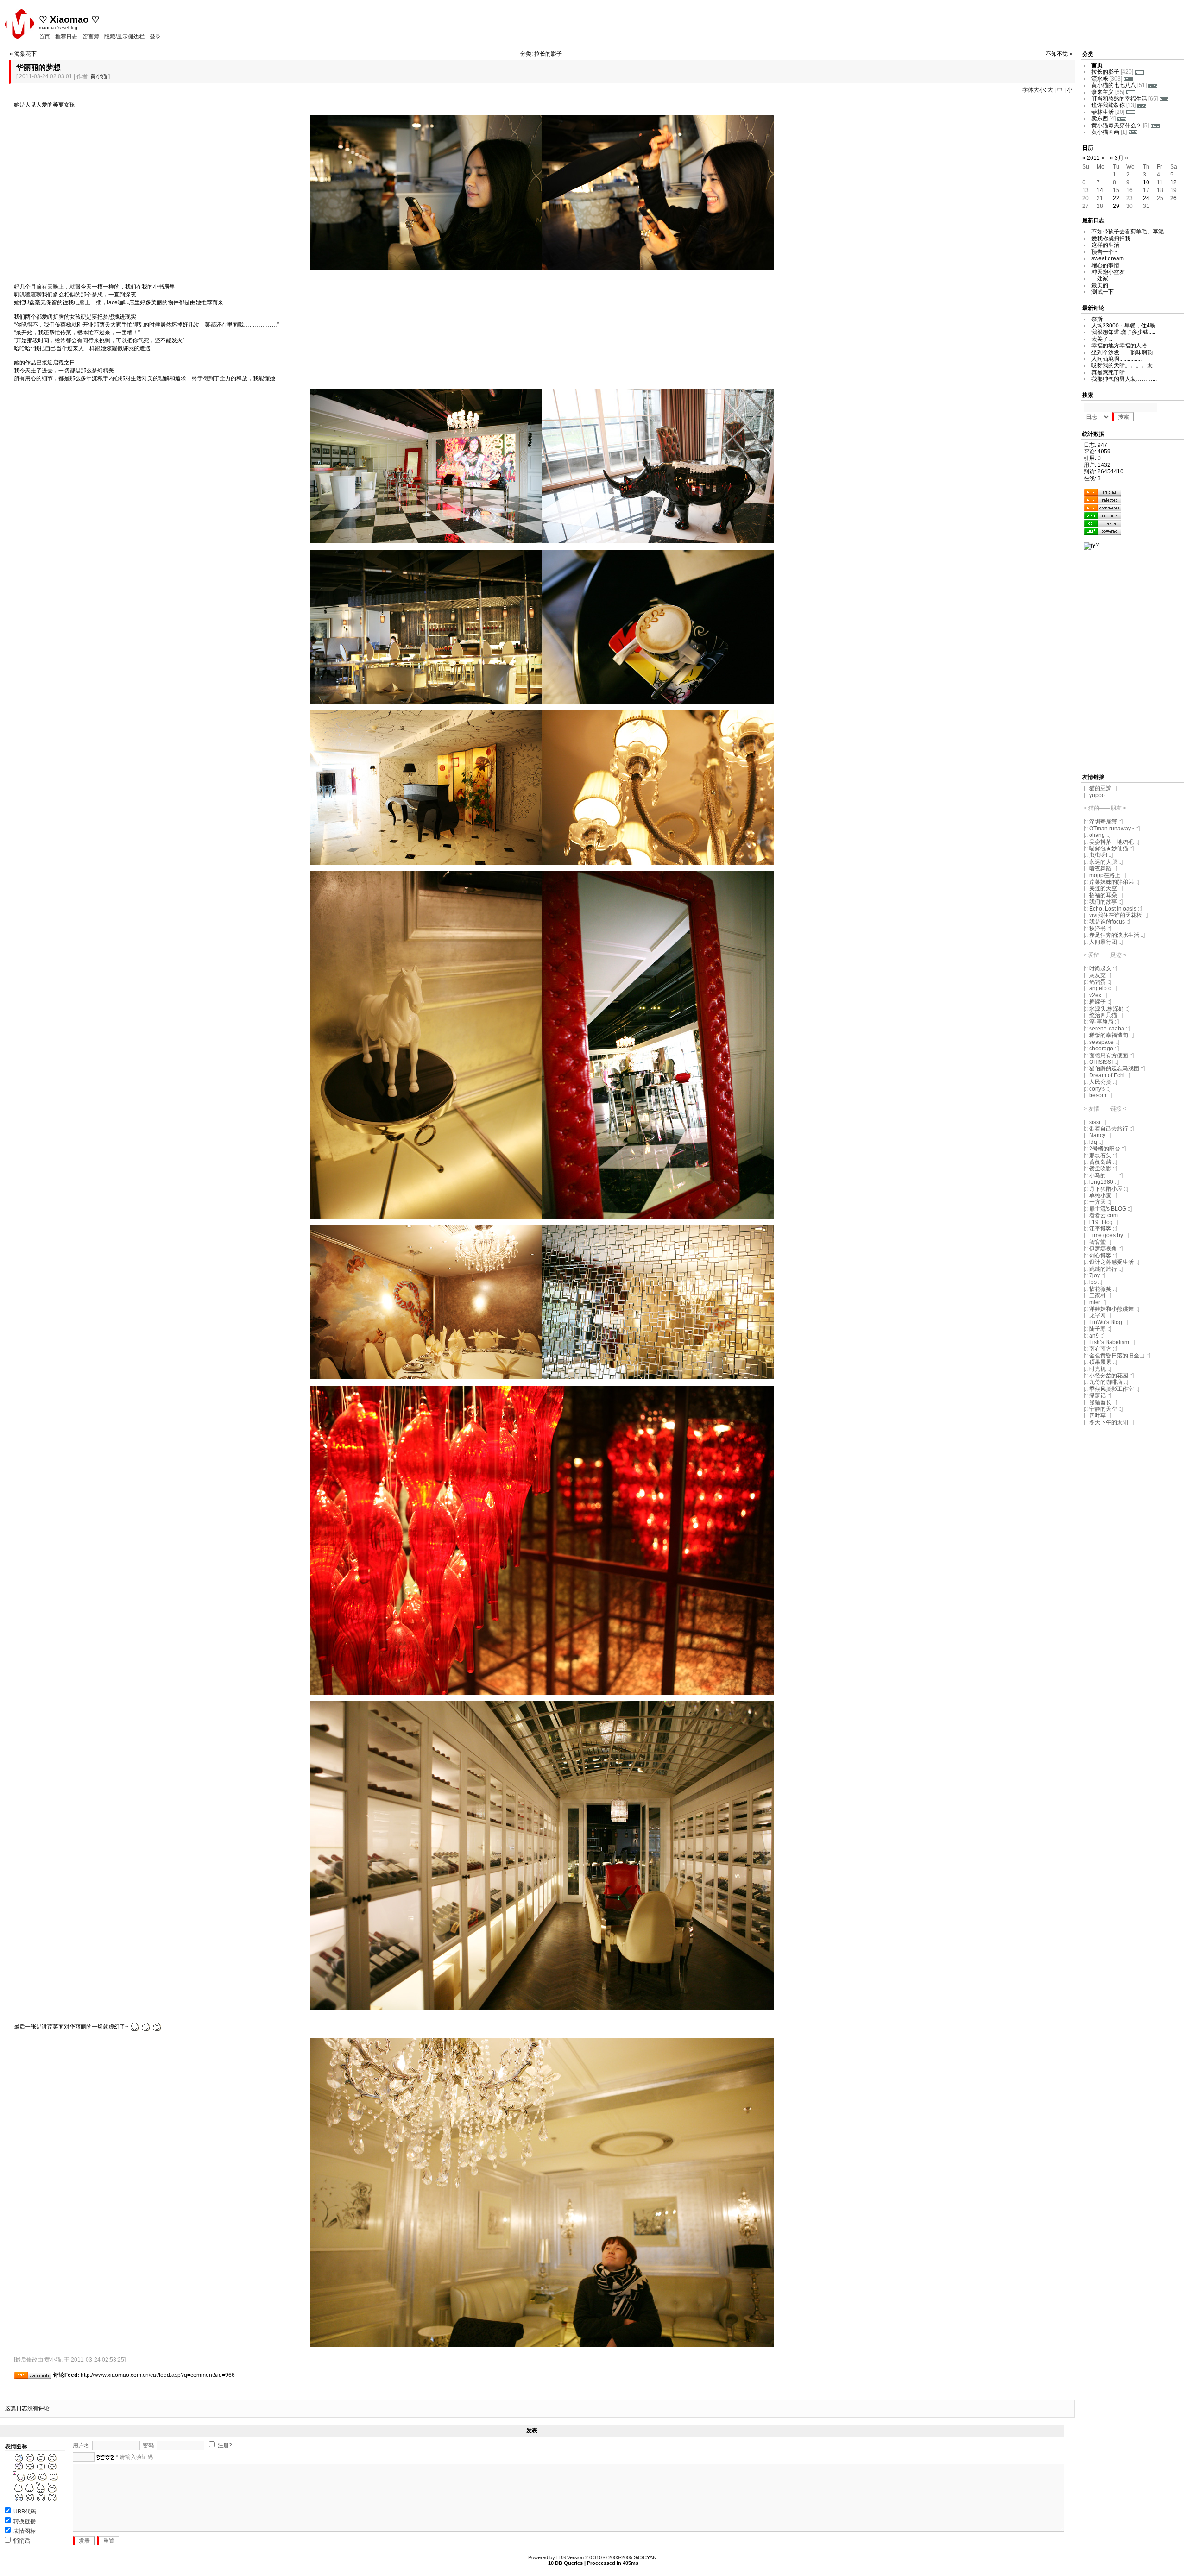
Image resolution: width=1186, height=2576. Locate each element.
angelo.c (1100, 988)
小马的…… (1103, 1175)
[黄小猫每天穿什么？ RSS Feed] (1155, 126)
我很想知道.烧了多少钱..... (1123, 332)
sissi (1095, 1122)
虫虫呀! (1098, 855)
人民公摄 (1100, 1082)
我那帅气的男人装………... (1124, 379)
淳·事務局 (1101, 1022)
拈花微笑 (1100, 1289)
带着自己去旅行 (1109, 1129)
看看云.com (1104, 1215)
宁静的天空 (1103, 1409)
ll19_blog (1101, 1222)
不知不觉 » (1059, 54)
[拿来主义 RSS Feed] (1131, 92)
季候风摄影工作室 (1111, 1389)
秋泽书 (1098, 929)
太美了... (1102, 339)
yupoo (1097, 795)
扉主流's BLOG (1108, 1209)
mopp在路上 (1105, 875)
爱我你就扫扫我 (1111, 239)
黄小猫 (99, 76)
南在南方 (1100, 1349)
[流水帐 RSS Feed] (1128, 79)
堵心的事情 (1105, 265)
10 (1146, 182)
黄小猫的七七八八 (1114, 85)
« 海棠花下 (23, 54)
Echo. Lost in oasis (1113, 909)
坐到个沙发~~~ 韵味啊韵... (1124, 352)
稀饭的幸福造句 (1109, 1035)
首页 (44, 37)
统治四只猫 (1103, 1015)
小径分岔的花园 (1109, 1376)
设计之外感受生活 (1111, 1262)
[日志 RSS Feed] (1103, 492)
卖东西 (1100, 119)
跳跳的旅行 (1103, 1269)
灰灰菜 (1098, 975)
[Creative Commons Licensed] (1103, 523)
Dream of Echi (1107, 1075)
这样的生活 (1105, 245)
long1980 (1101, 1182)
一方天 (1098, 1202)
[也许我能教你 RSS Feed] (1142, 105)
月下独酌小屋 (1106, 1189)
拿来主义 (1103, 92)
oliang (1097, 835)
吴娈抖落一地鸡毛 (1112, 842)
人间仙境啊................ (1117, 359)
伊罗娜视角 (1104, 1249)
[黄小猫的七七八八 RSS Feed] (1153, 85)
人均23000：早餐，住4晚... (1126, 326)
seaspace (1101, 1042)
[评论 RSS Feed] (1103, 508)
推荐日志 (66, 37)
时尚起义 (1100, 968)
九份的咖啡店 (1106, 1382)
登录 (155, 37)
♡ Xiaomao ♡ (69, 19)
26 (1173, 198)
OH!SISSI (1101, 1062)
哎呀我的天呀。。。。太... (1124, 365)
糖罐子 (1098, 1002)
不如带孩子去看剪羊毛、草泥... (1130, 232)
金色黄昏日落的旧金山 (1117, 1356)
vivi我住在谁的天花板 (1116, 915)
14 (1100, 190)
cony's (1097, 1089)
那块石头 (1100, 1156)
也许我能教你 (1108, 105)
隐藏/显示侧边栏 (124, 37)
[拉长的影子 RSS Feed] (1139, 72)
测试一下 (1103, 292)
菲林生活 (1103, 112)
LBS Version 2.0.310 (579, 2557)
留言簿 (91, 37)
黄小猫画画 (1105, 132)
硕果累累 (1100, 1362)
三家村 (1098, 1295)
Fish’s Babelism (1109, 1342)
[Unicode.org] (1103, 515)
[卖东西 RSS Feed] (1122, 119)
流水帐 (1100, 79)
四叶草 (1098, 1415)
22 (1116, 198)
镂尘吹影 (1100, 1169)
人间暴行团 (1103, 942)
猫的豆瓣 (1100, 788)
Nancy (1097, 1135)
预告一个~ (1104, 252)
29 (1116, 206)
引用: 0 (1092, 458)
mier (1095, 1302)
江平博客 (1100, 1229)
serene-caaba (1107, 1029)
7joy (1095, 1275)
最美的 (1100, 285)
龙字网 (1098, 1315)
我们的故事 (1103, 902)
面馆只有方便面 (1109, 1056)
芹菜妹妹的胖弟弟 (1111, 882)
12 (1173, 182)
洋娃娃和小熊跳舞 (1111, 1309)
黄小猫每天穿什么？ (1117, 126)
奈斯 (1097, 319)
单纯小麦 (1100, 1195)
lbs (1093, 1282)
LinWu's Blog (1106, 1322)
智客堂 (1098, 1242)
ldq (1093, 1142)
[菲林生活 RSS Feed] (1131, 112)
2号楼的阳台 (1105, 1149)
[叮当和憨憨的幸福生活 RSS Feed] (1164, 99)
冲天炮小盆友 (1108, 272)
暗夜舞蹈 (1100, 868)
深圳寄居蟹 (1103, 822)
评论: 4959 (1097, 452)
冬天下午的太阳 (1109, 1422)
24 (1146, 198)
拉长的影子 (1105, 72)
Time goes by (1106, 1235)
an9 (1095, 1336)
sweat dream (1108, 258)
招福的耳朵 (1103, 895)
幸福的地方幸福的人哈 (1119, 346)
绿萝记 (1098, 1395)
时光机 (1098, 1369)
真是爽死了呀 (1108, 372)
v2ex (1095, 995)
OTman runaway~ (1112, 829)
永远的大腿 (1103, 862)
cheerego (1101, 1049)
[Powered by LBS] (1103, 531)
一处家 (1100, 278)
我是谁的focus (1107, 922)
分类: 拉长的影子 (541, 54)
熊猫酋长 (1100, 1402)
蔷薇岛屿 (1100, 1162)
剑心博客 (1100, 1256)
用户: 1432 (1097, 465)
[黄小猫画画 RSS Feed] (1133, 132)
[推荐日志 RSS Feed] (1103, 500)
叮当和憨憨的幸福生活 (1119, 99)
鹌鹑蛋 (1098, 982)
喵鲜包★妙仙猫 (1109, 848)
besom (1098, 1095)
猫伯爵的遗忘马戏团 (1114, 1068)
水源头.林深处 (1107, 1009)
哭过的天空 (1103, 888)
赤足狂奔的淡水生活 (1115, 935)
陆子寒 (1098, 1329)
